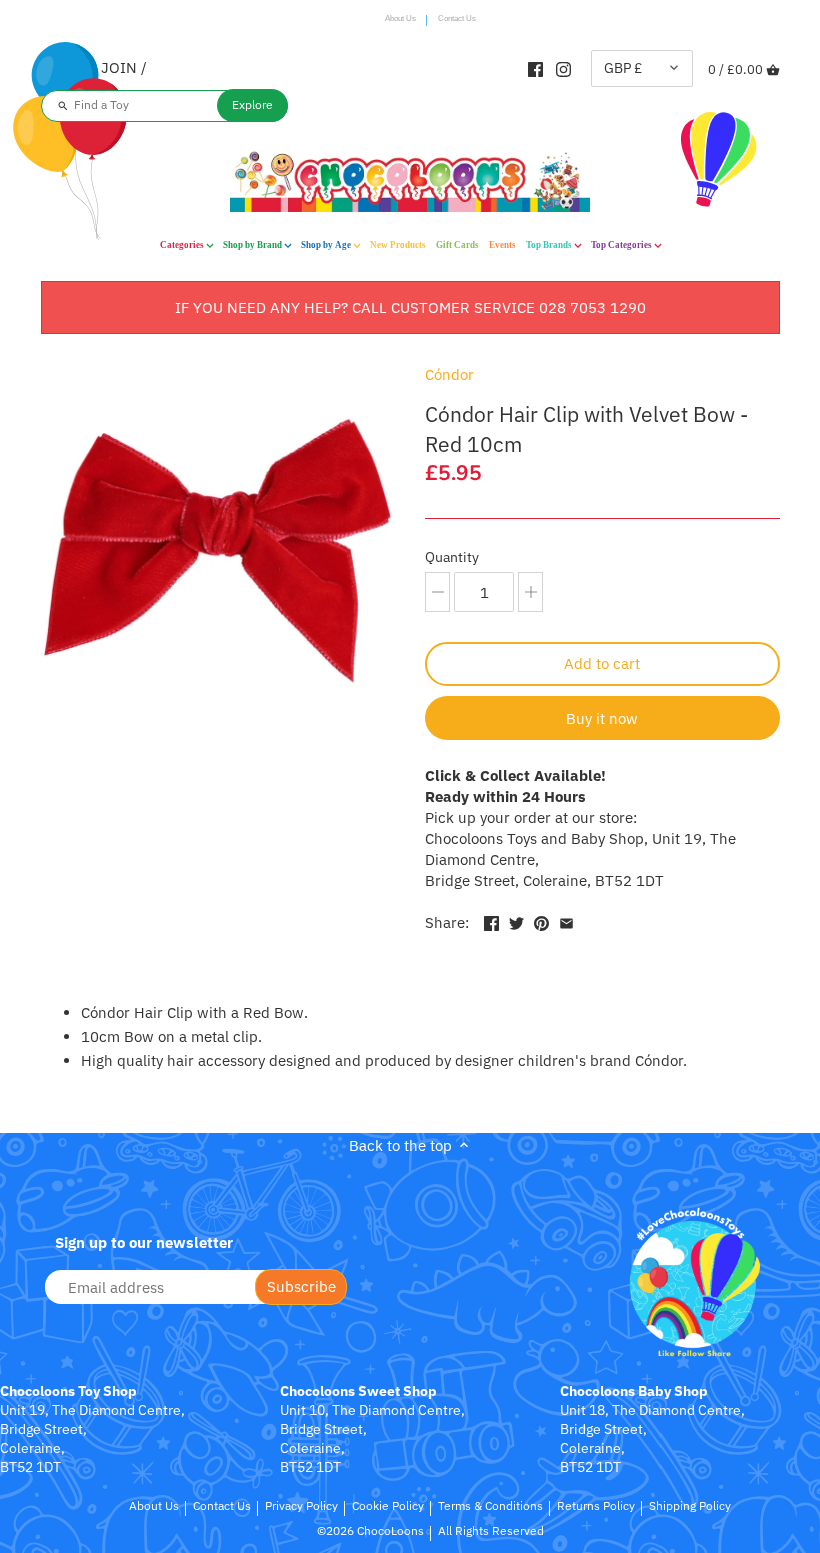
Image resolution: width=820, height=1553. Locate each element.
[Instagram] (563, 68)
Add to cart (602, 663)
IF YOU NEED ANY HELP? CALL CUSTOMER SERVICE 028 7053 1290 (410, 307)
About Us (400, 18)
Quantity (452, 557)
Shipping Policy (690, 1505)
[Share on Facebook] (491, 920)
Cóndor (449, 374)
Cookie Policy (388, 1505)
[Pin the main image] (541, 920)
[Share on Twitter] (516, 920)
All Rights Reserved (491, 1530)
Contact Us (457, 18)
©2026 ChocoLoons (370, 1530)
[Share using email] (566, 920)
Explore (252, 104)
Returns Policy (596, 1505)
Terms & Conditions (490, 1505)
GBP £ (623, 68)
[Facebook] (535, 68)
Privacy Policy (301, 1505)
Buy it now (602, 718)
